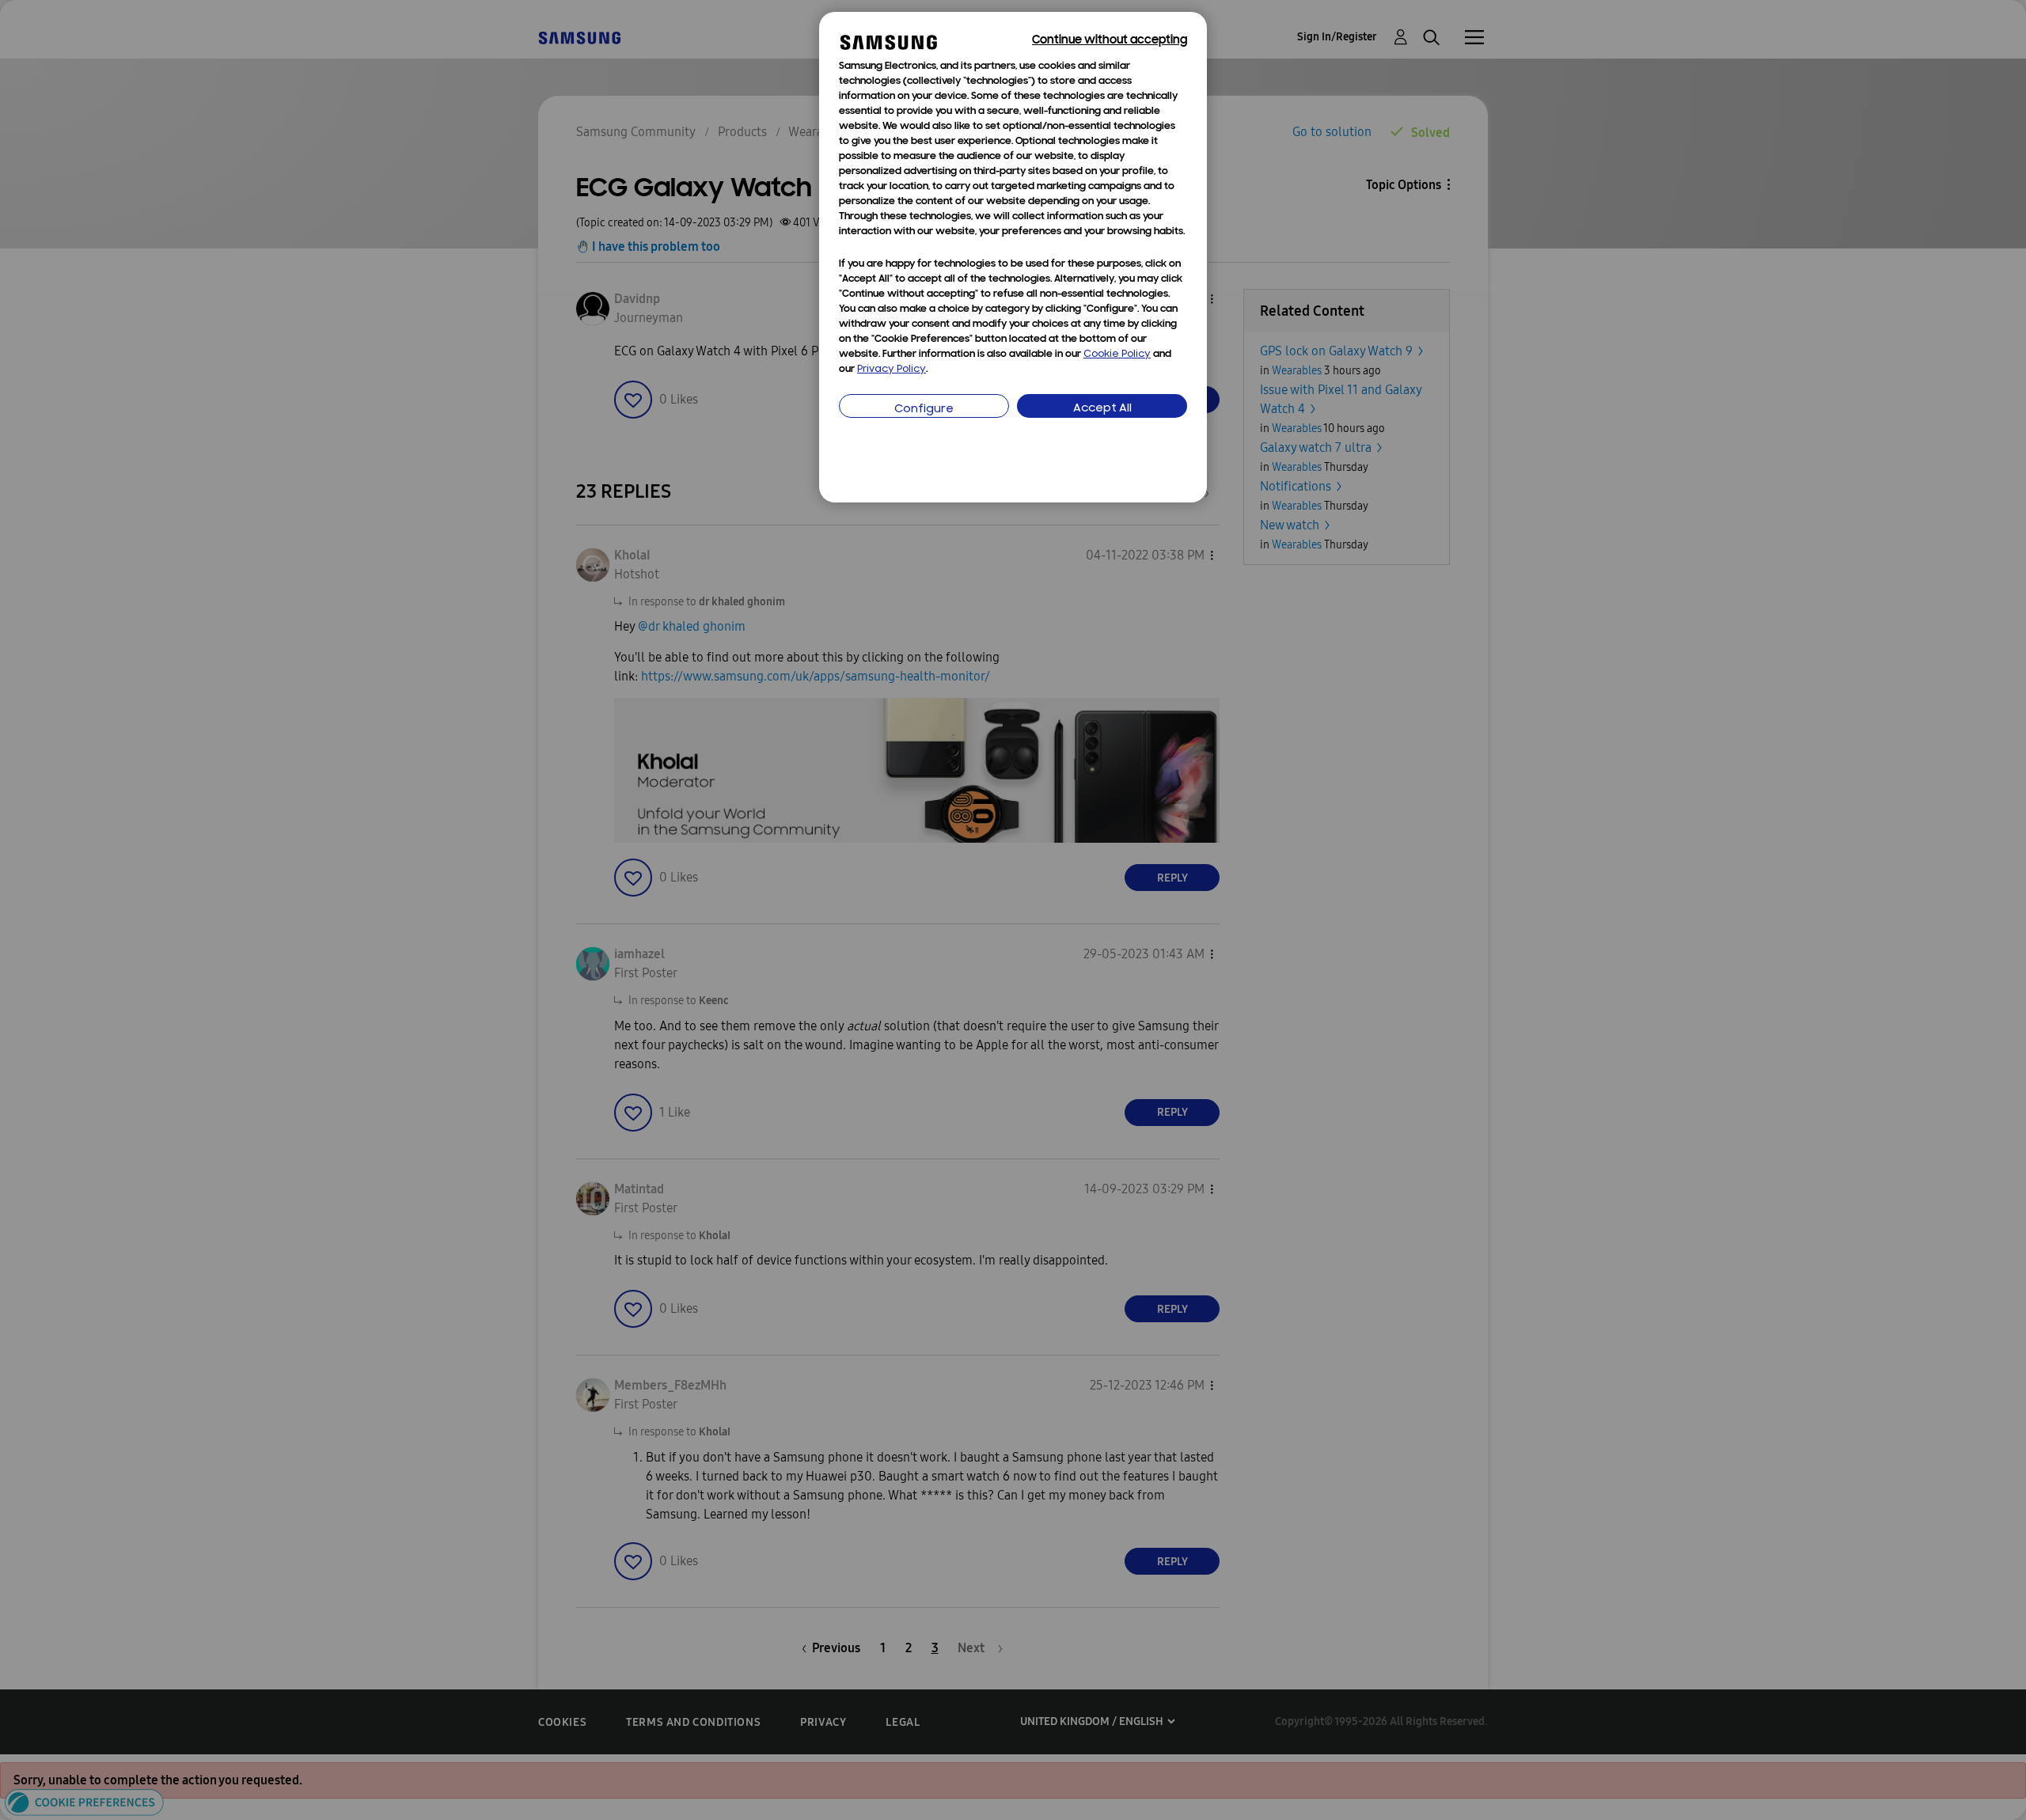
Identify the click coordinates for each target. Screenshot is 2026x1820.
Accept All (1102, 409)
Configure (924, 409)
